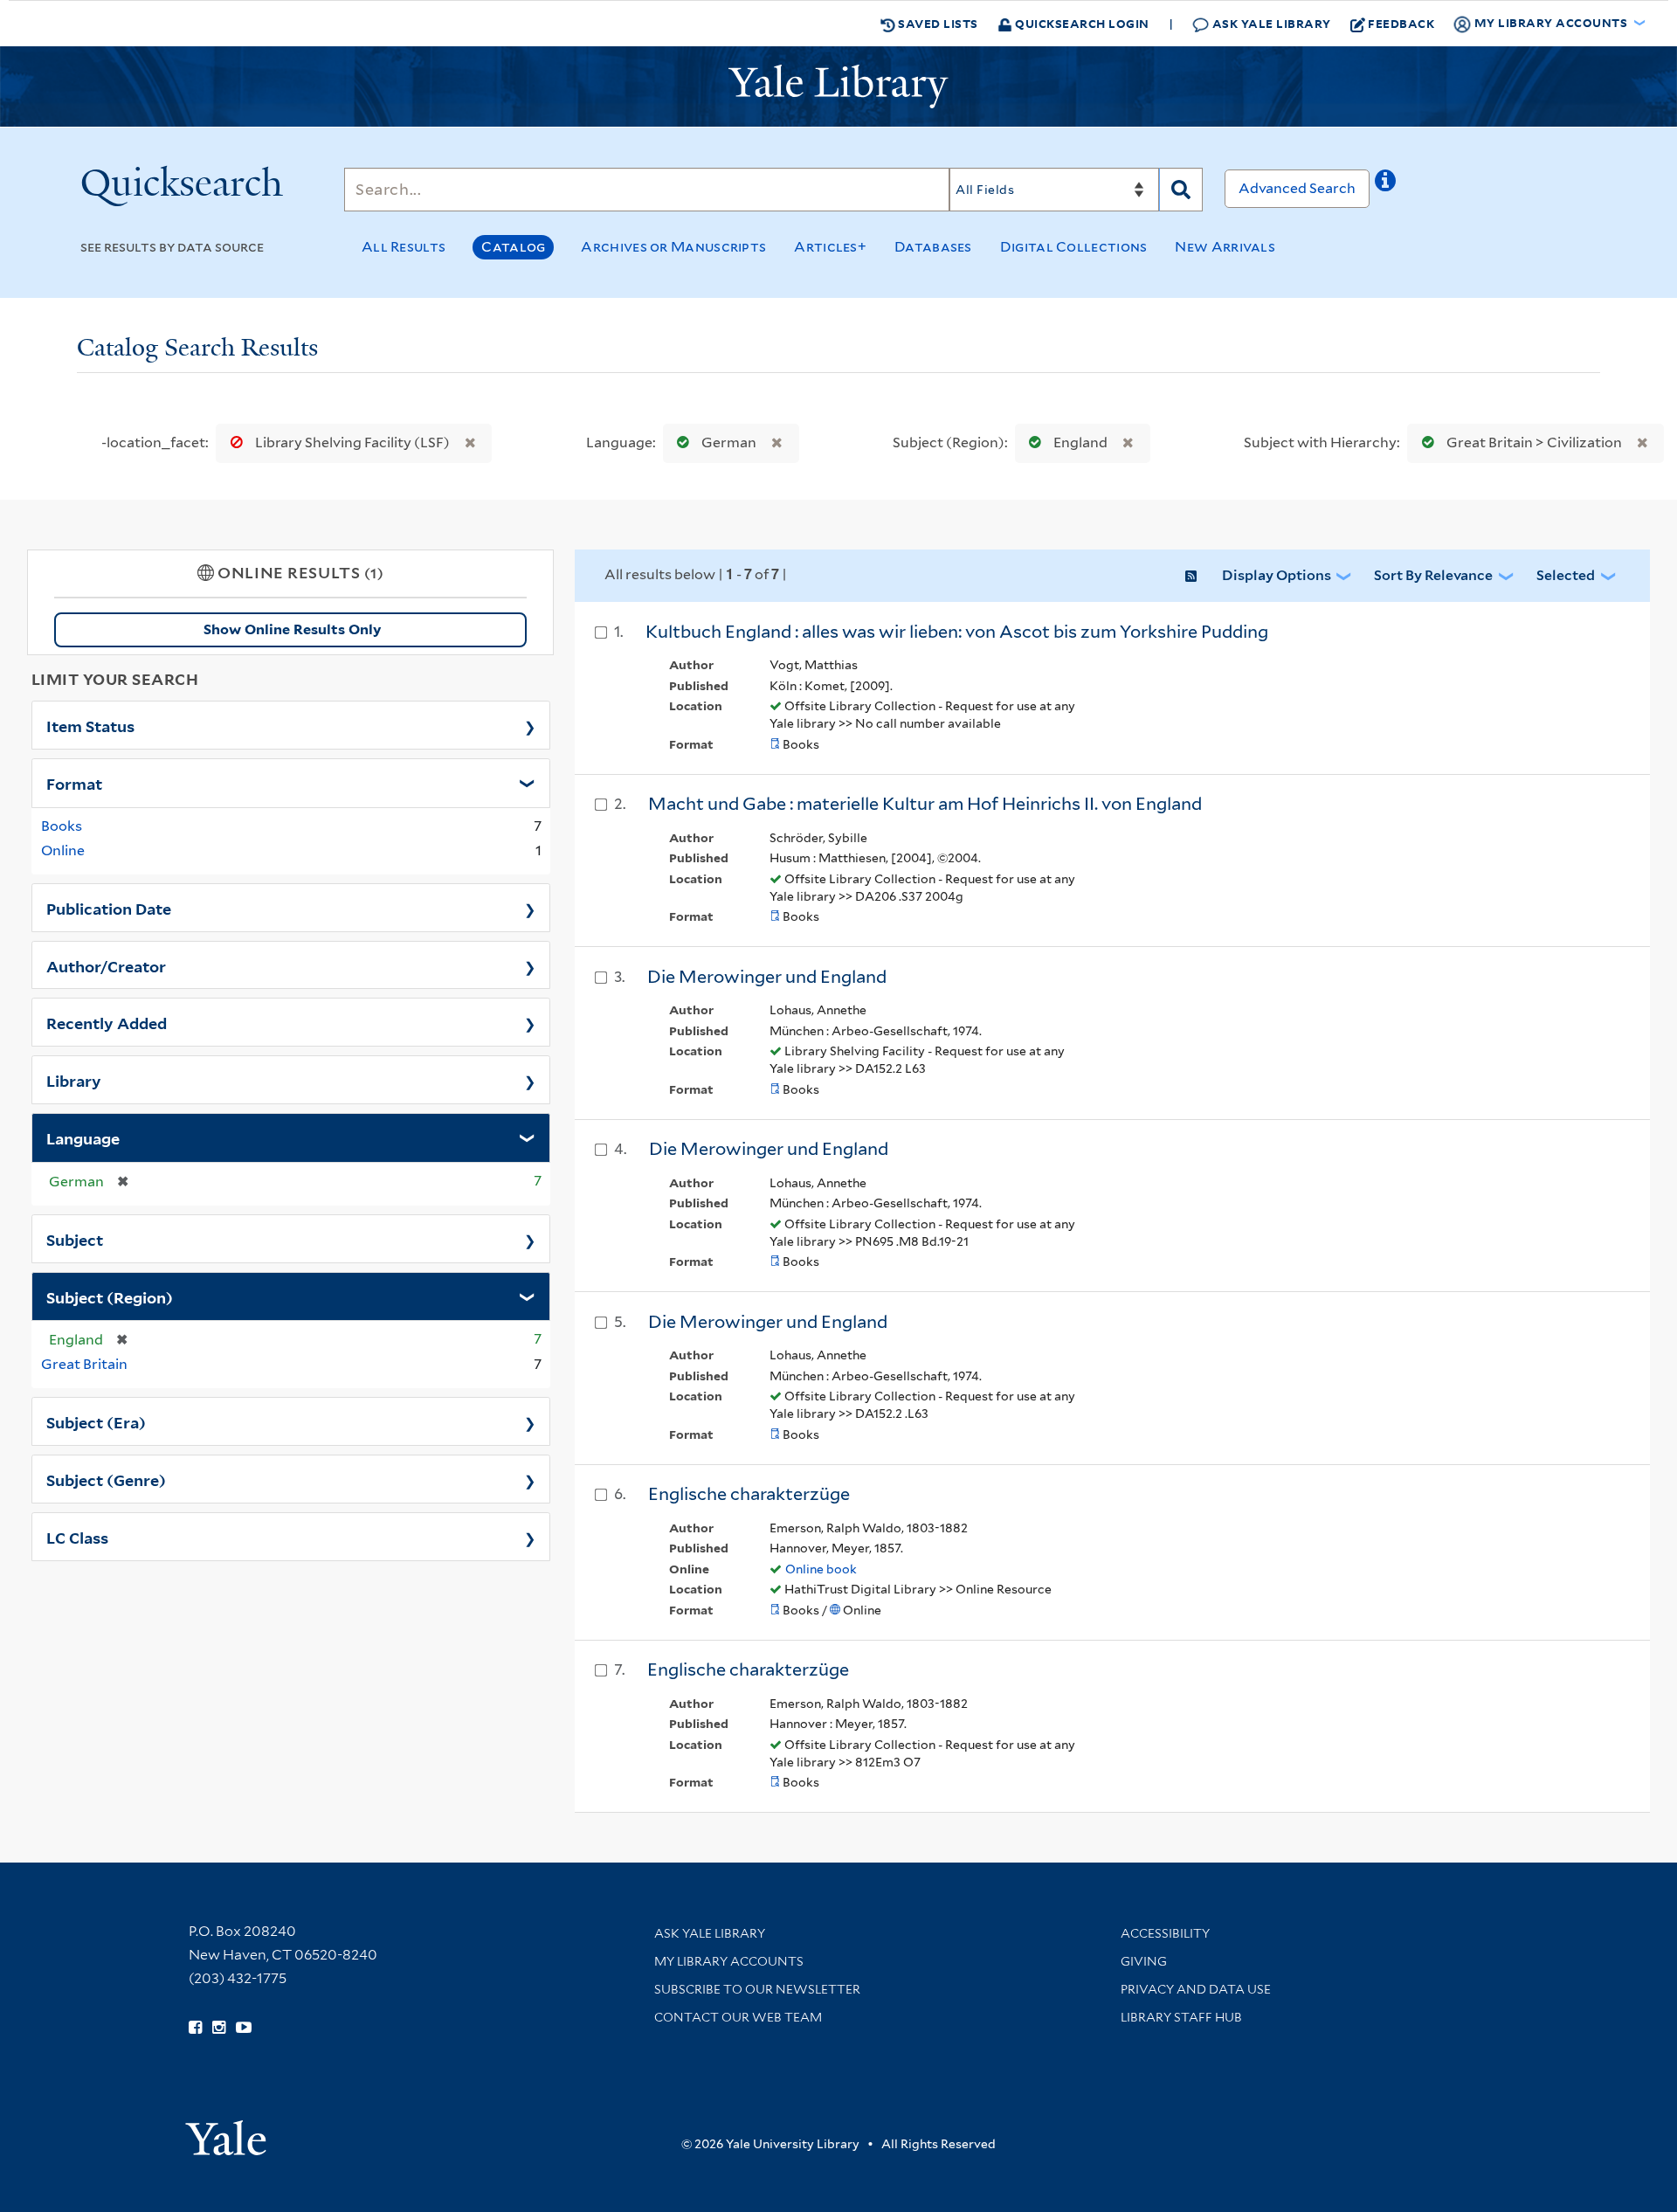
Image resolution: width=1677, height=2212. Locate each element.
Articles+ (830, 247)
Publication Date (109, 908)
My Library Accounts (729, 1961)
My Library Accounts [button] (1551, 22)
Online (63, 850)
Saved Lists (937, 23)
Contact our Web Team (738, 2017)
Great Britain (84, 1364)
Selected (1566, 575)
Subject (75, 1239)
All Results (404, 247)
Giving (1144, 1961)
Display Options (1277, 575)
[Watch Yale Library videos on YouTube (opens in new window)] (244, 2028)
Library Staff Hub (1181, 2017)
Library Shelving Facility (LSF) (352, 442)
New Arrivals (1225, 247)
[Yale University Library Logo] (838, 86)
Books (62, 826)
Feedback (1401, 23)
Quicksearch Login (1081, 23)
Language (83, 1137)
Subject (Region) (110, 1296)
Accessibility (1165, 1933)
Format (74, 783)
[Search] (1181, 190)
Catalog (513, 247)
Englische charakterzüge (749, 1494)
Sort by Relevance (1433, 575)
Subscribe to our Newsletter (757, 1989)
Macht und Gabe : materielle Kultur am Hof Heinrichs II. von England (925, 804)
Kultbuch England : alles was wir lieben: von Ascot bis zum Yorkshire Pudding (957, 632)
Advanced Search (1297, 188)
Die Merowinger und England (767, 977)
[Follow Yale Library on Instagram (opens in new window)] (219, 2028)
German (729, 442)
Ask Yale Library (1270, 23)
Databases (933, 247)
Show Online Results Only (292, 629)
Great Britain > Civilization (1534, 442)
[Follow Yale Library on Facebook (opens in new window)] (195, 2028)
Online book (821, 1569)
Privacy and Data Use (1196, 1989)
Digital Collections (1074, 247)
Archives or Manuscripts (673, 247)
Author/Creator (106, 965)
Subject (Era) (96, 1421)
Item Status (90, 725)
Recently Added (107, 1022)
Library (74, 1080)
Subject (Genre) (106, 1479)
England (1080, 442)
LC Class (77, 1537)
